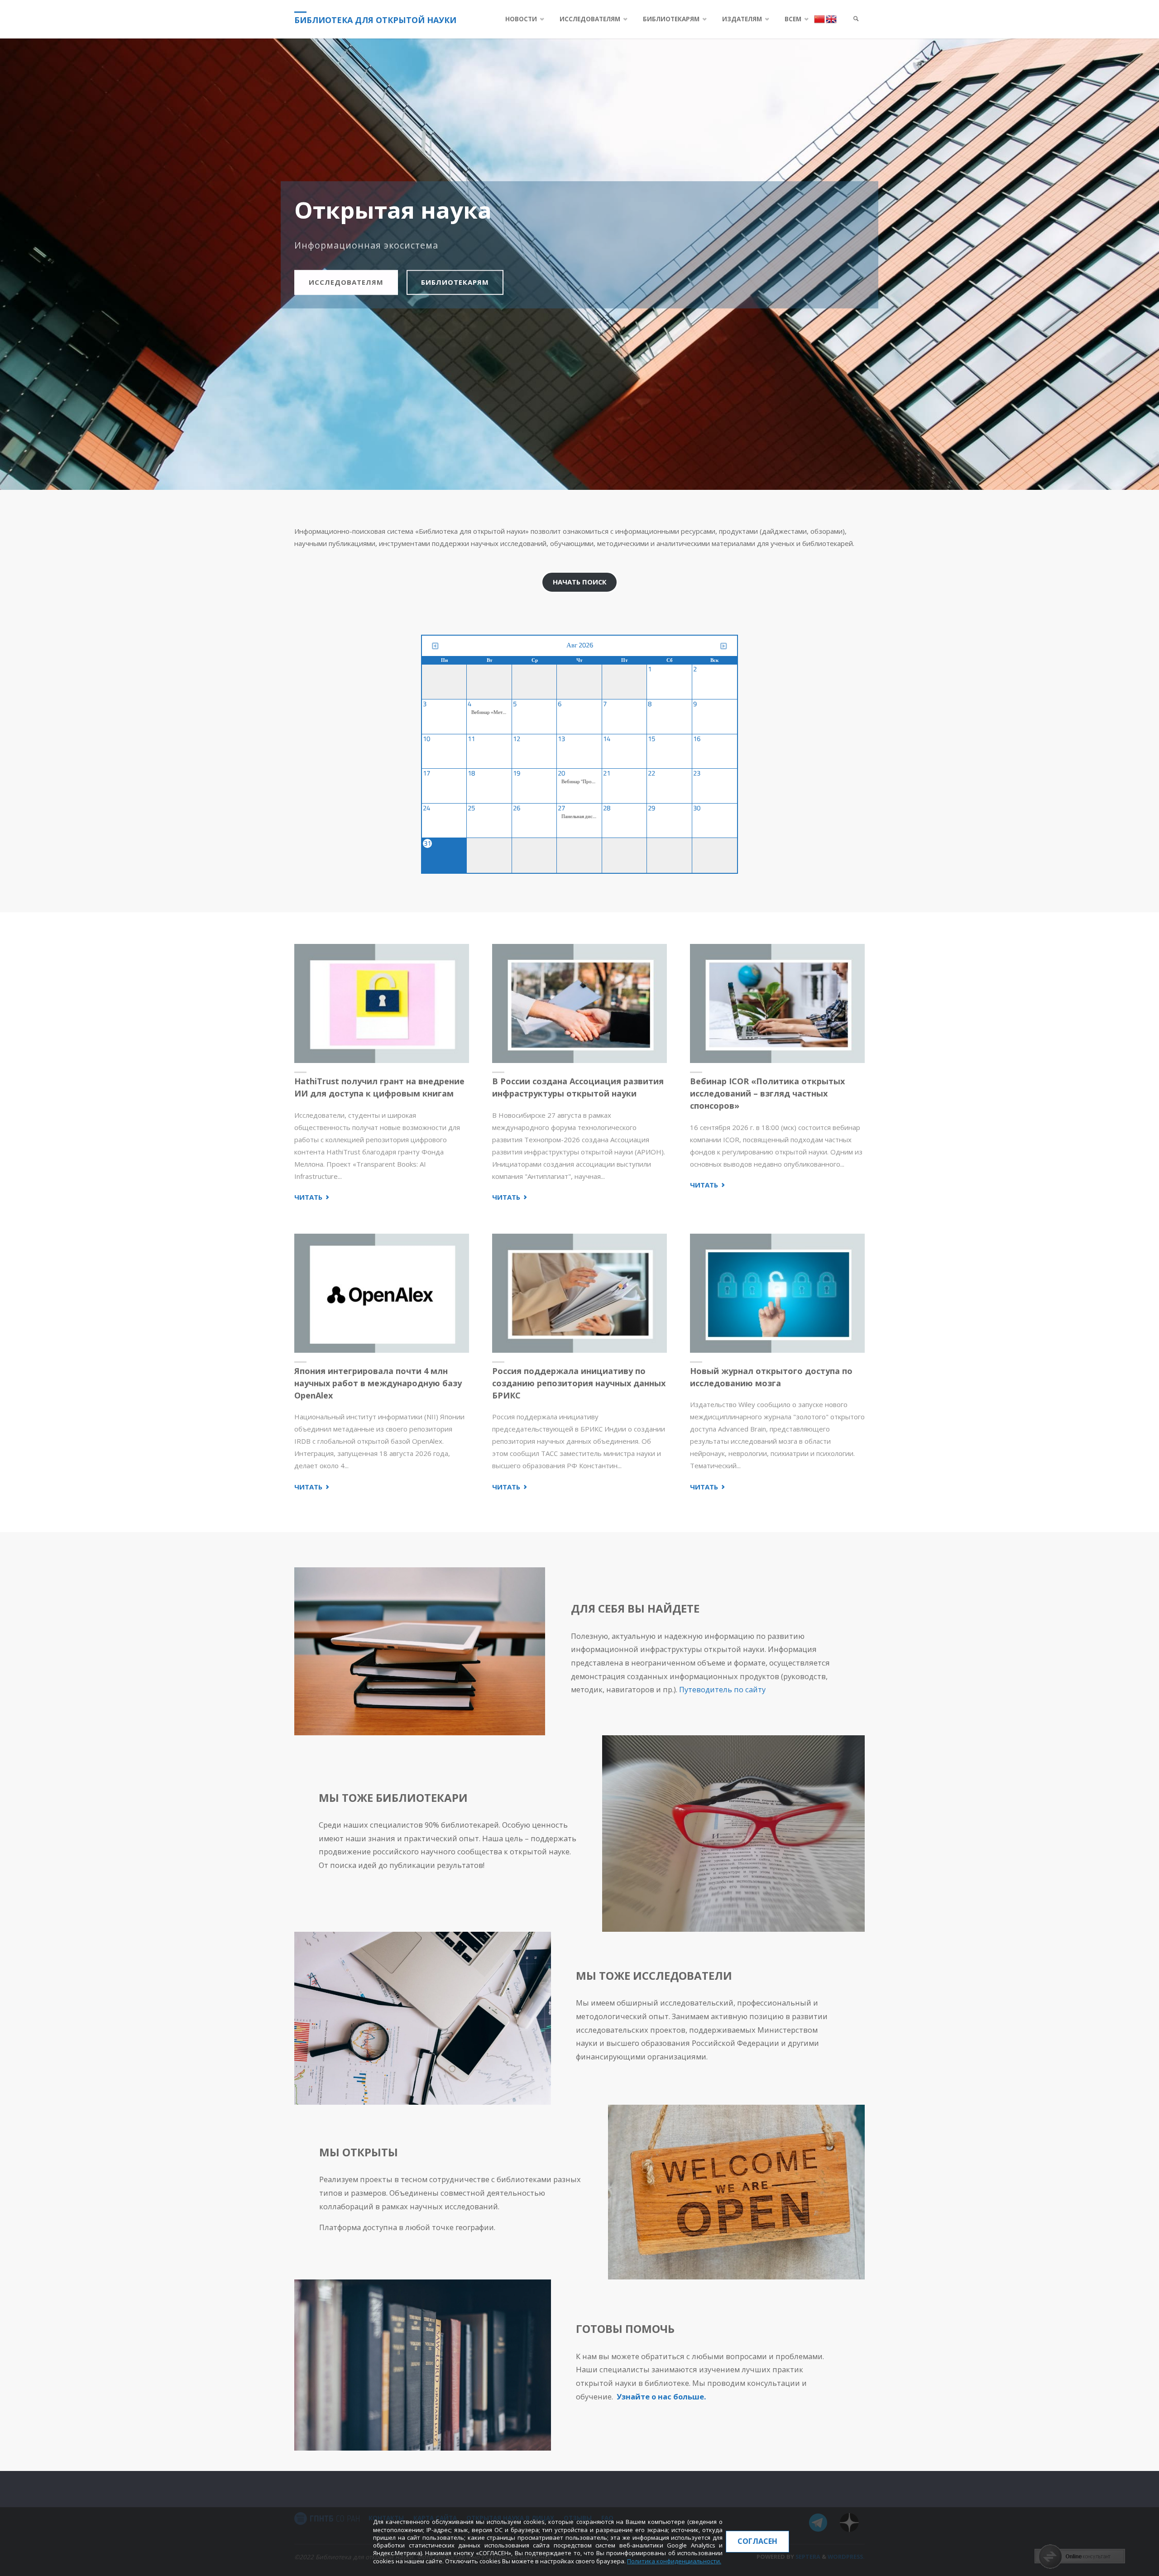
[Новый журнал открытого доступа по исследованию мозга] (777, 1293)
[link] (856, 19)
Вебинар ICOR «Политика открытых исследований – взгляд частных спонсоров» (767, 1093)
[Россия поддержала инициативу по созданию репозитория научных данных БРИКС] (579, 1293)
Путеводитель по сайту (722, 1689)
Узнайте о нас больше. (661, 2396)
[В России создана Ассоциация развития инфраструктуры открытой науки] (579, 1004)
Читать (313, 1197)
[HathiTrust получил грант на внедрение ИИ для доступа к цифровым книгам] (382, 1004)
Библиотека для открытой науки (375, 20)
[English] (831, 19)
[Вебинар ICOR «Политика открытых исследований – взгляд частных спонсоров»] (777, 1004)
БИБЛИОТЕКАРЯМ (455, 282)
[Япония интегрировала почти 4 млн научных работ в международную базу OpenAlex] (382, 1293)
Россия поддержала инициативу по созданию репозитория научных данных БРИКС (579, 1383)
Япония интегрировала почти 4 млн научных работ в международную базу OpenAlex (378, 1383)
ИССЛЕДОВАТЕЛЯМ (346, 282)
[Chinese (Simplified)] (820, 19)
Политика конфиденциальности (673, 2561)
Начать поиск (580, 582)
